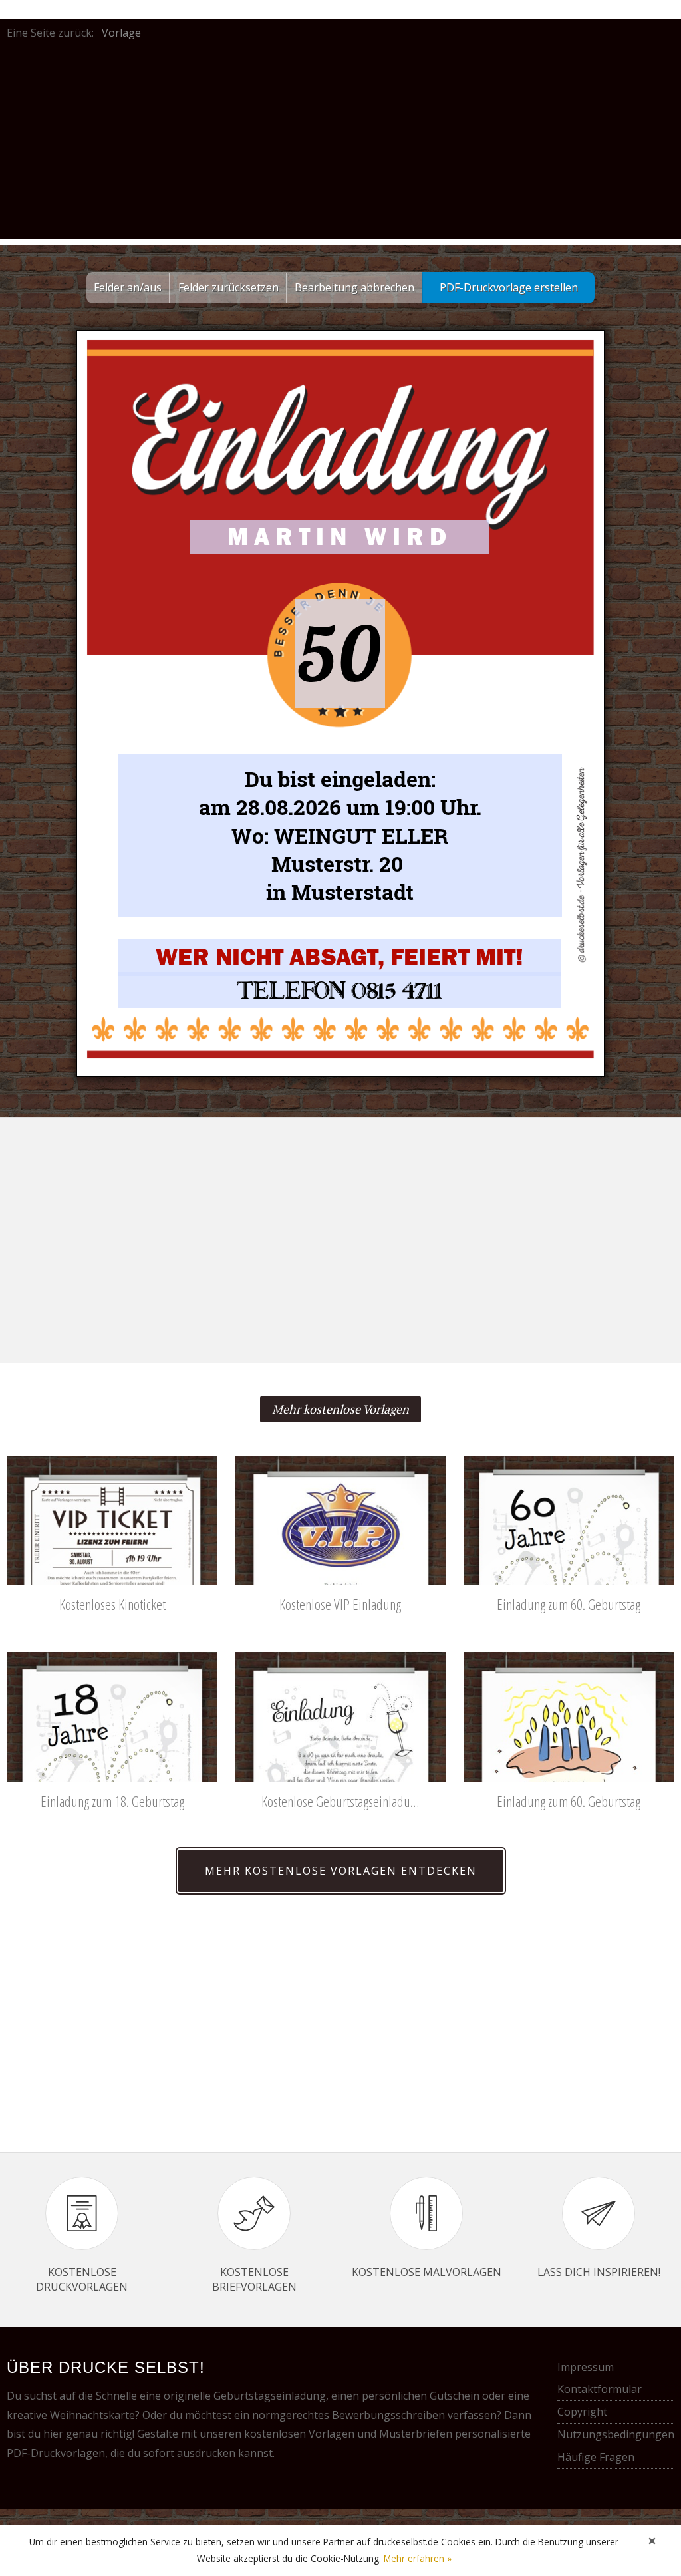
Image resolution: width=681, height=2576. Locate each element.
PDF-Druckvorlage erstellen (509, 287)
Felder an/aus (128, 287)
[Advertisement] (340, 146)
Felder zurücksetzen (228, 287)
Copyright (582, 2412)
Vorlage (121, 33)
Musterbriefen (416, 2434)
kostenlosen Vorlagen (299, 2434)
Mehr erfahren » (418, 2558)
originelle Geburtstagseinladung (245, 2396)
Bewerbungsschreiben (388, 2415)
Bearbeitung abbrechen (354, 287)
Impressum (586, 2367)
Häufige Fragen (596, 2457)
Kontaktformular (600, 2389)
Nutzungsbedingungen (616, 2434)
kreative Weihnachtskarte (71, 2415)
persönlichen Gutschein (421, 2396)
